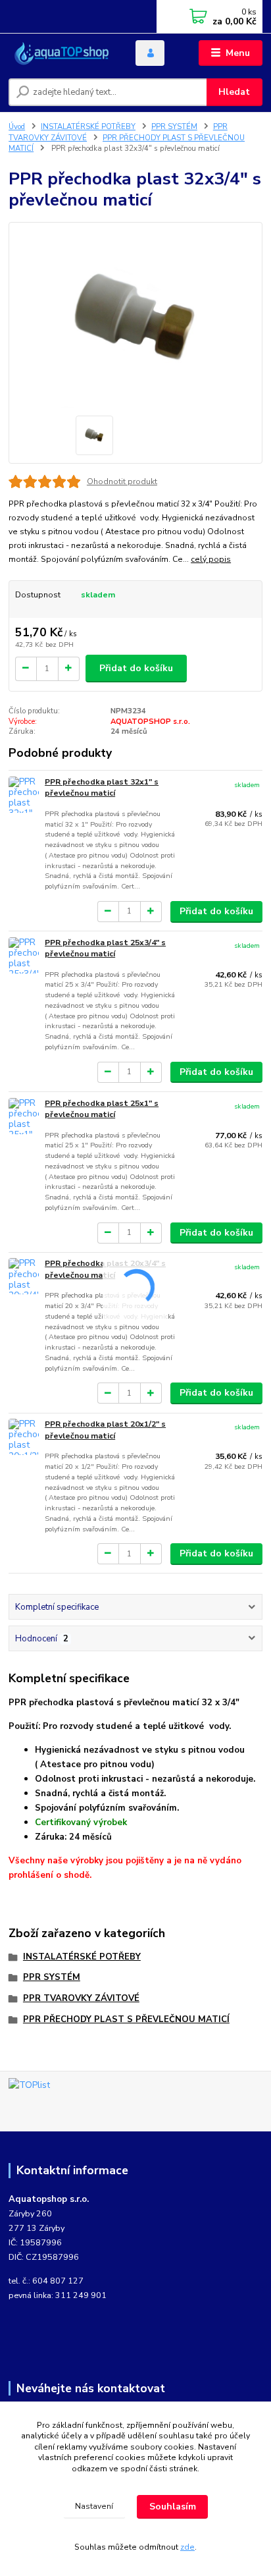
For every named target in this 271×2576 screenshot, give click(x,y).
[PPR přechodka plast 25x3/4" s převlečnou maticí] (24, 955)
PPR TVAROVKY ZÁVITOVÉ (81, 1998)
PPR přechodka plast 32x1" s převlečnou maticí (102, 788)
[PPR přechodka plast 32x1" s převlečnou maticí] (24, 795)
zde (187, 2547)
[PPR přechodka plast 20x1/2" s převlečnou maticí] (24, 1437)
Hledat (234, 92)
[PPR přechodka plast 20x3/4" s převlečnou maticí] (24, 1276)
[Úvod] (62, 53)
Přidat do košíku (136, 668)
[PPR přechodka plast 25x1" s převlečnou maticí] (24, 1116)
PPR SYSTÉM (174, 127)
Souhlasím (173, 2507)
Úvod (17, 127)
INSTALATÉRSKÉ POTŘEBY (88, 127)
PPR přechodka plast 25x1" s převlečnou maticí (102, 1109)
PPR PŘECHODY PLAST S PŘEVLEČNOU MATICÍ (126, 2019)
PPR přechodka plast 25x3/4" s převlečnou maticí (105, 948)
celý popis (211, 559)
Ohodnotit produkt (122, 481)
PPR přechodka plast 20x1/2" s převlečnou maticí (105, 1430)
